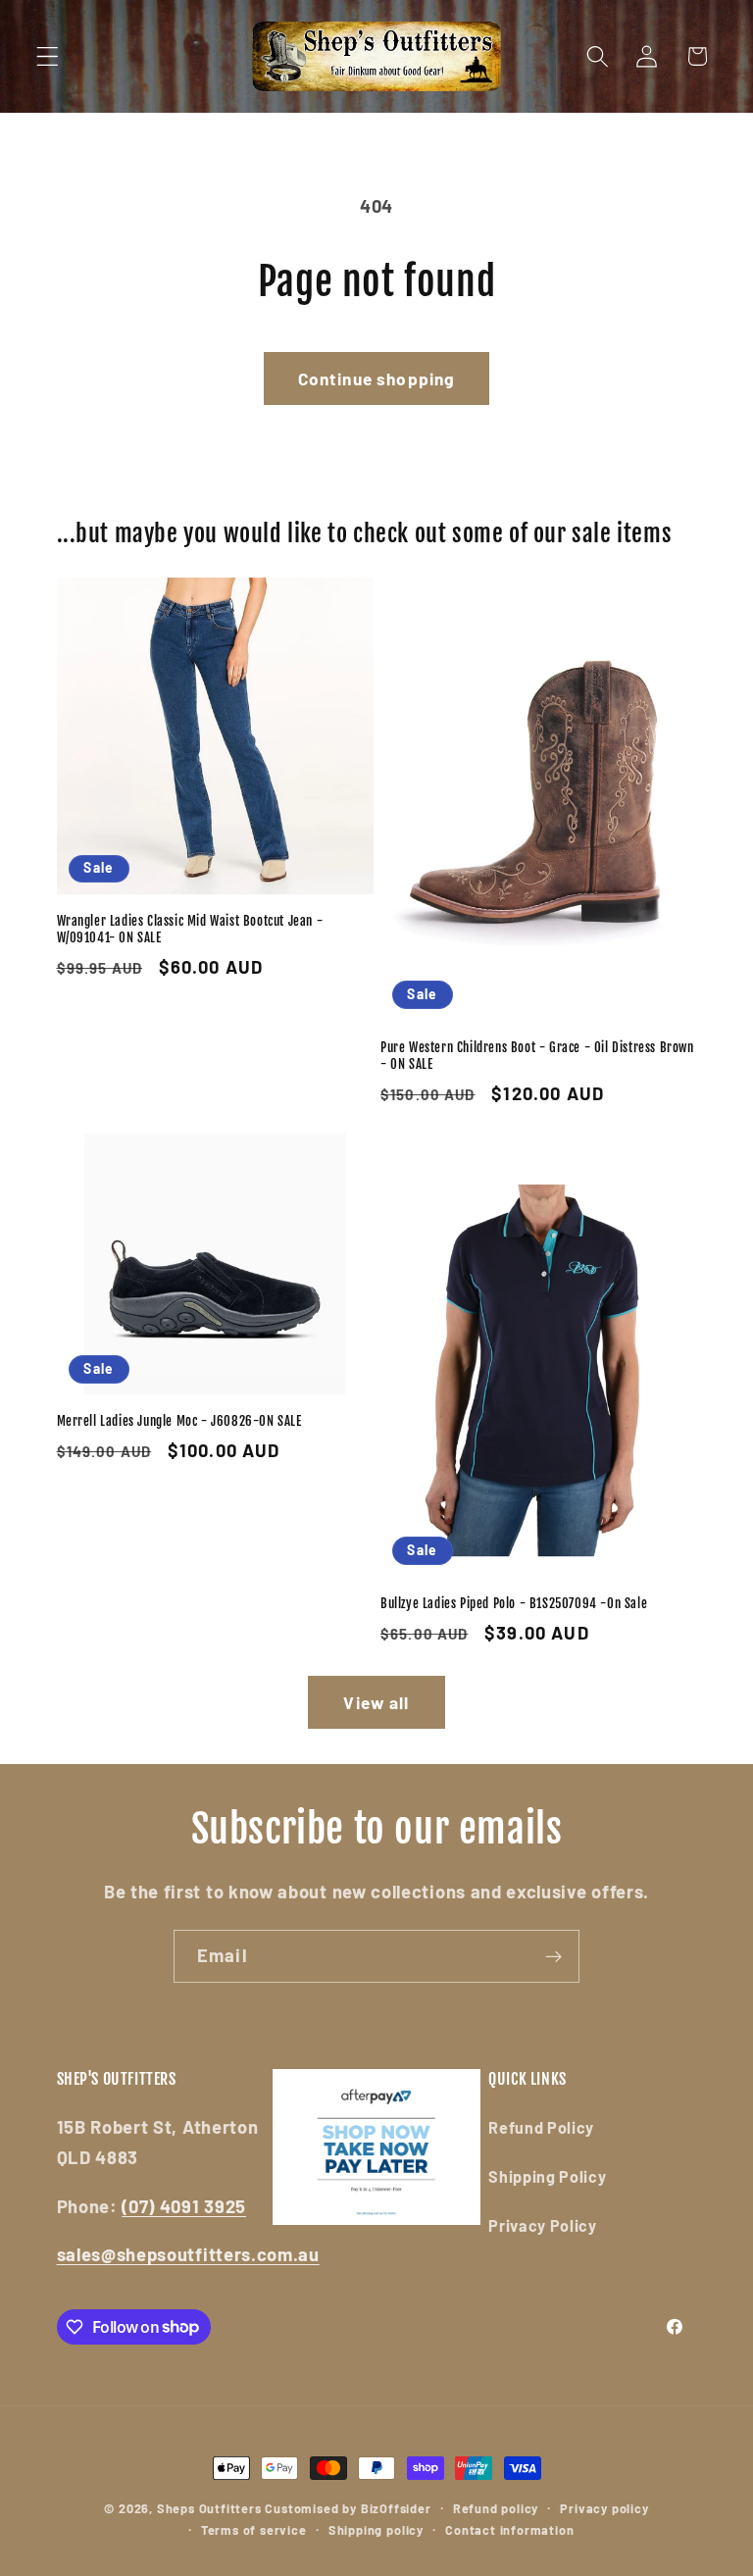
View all (376, 1702)
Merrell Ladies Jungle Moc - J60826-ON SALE (179, 1421)
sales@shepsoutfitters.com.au (188, 2254)
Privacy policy (604, 2508)
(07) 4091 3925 (184, 2206)
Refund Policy (541, 2127)
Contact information (509, 2530)
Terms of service (254, 2530)
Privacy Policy (543, 2225)
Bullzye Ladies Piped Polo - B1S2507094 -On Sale (514, 1603)
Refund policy (496, 2508)
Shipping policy (376, 2530)
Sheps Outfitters (209, 2508)
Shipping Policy (547, 2176)
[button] (48, 56)
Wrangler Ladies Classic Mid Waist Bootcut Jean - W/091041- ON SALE (190, 929)
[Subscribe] (553, 1956)
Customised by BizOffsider (348, 2508)
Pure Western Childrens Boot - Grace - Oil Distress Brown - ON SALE (537, 1056)
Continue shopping (377, 379)
